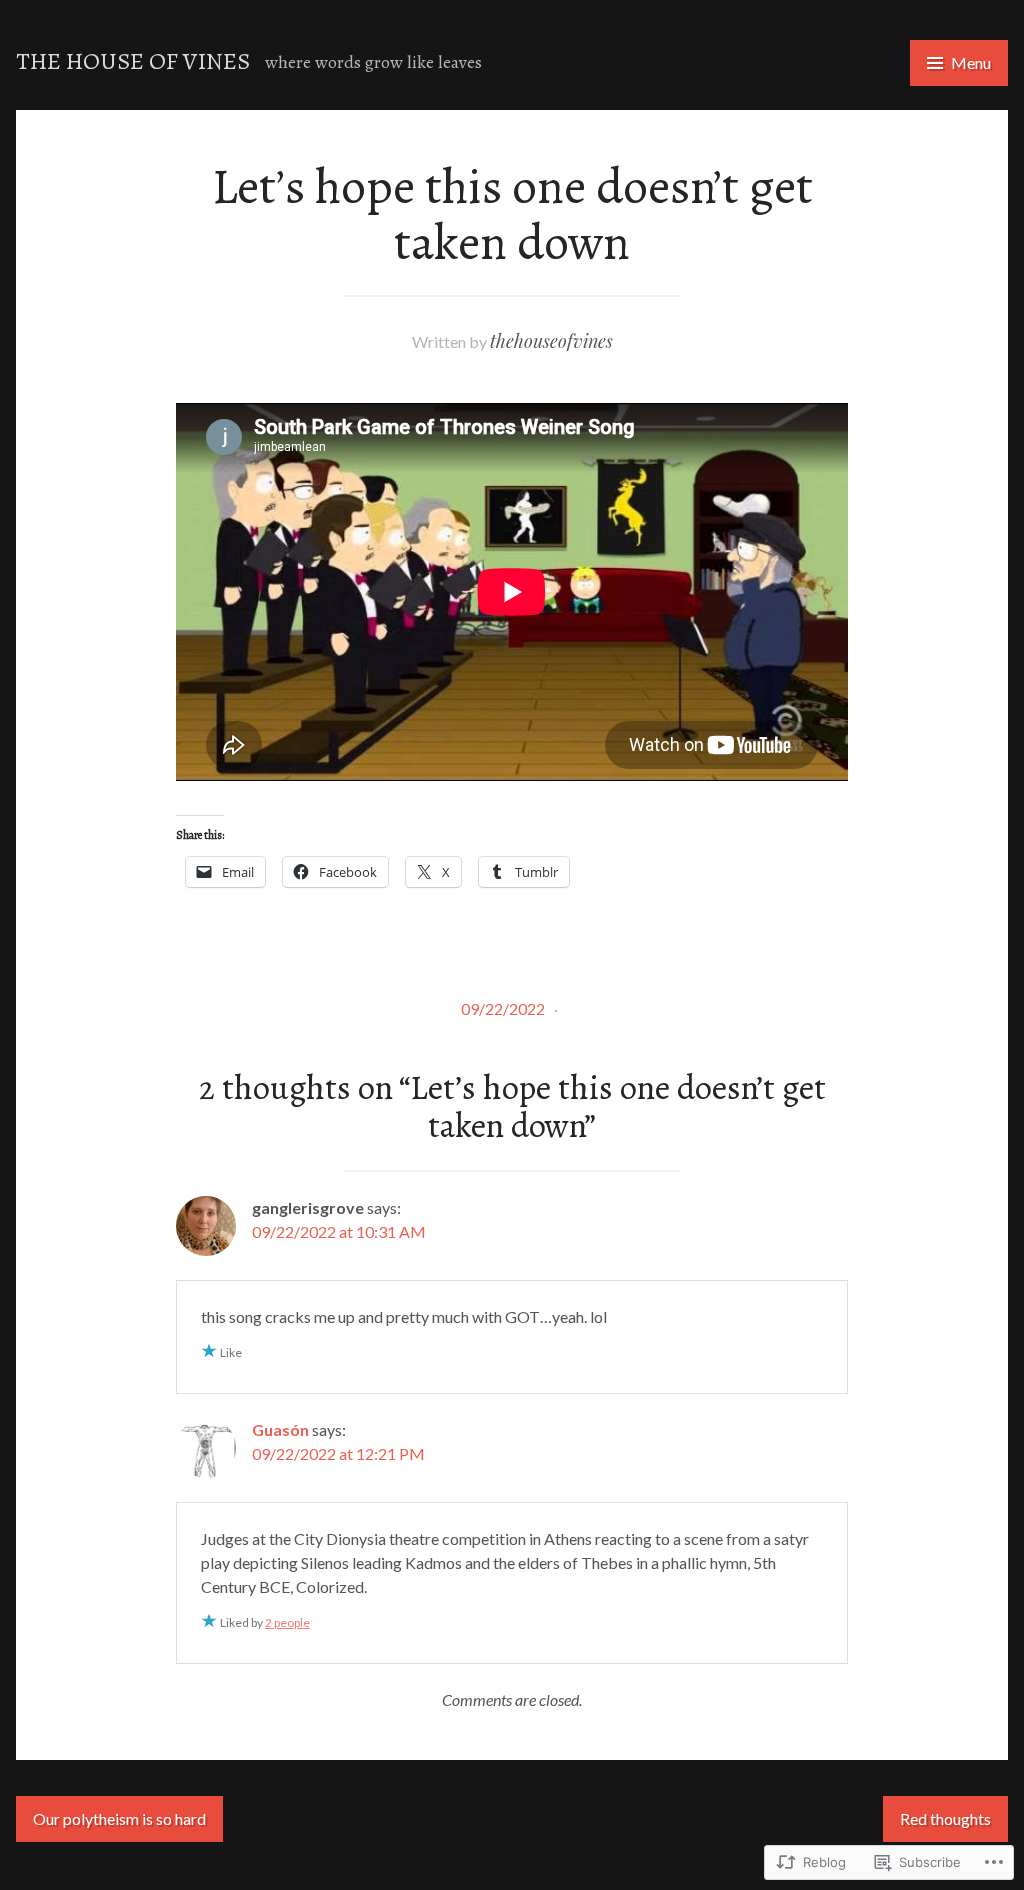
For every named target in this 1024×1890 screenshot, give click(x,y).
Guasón (280, 1429)
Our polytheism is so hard (119, 1818)
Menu (971, 62)
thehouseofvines (551, 341)
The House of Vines (133, 61)
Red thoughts (945, 1818)
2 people (287, 1622)
